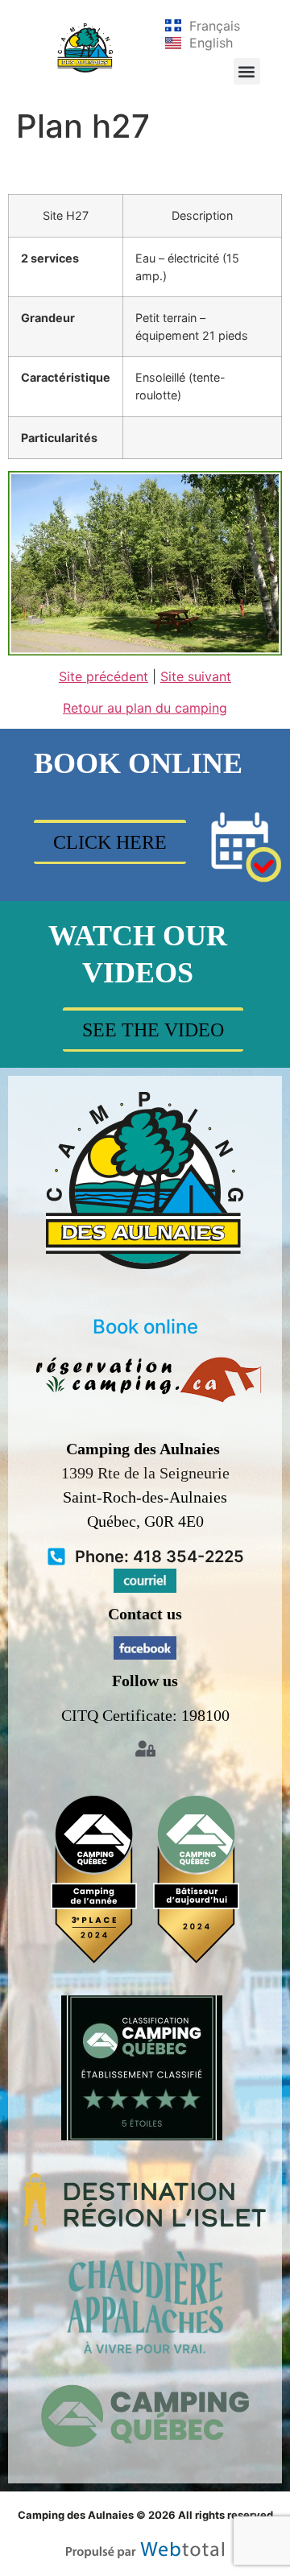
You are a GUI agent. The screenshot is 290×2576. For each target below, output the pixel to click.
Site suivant (196, 676)
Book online (145, 1327)
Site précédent (104, 676)
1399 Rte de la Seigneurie (145, 1473)
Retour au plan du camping (145, 708)
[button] (247, 71)
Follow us (145, 1681)
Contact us (145, 1614)
